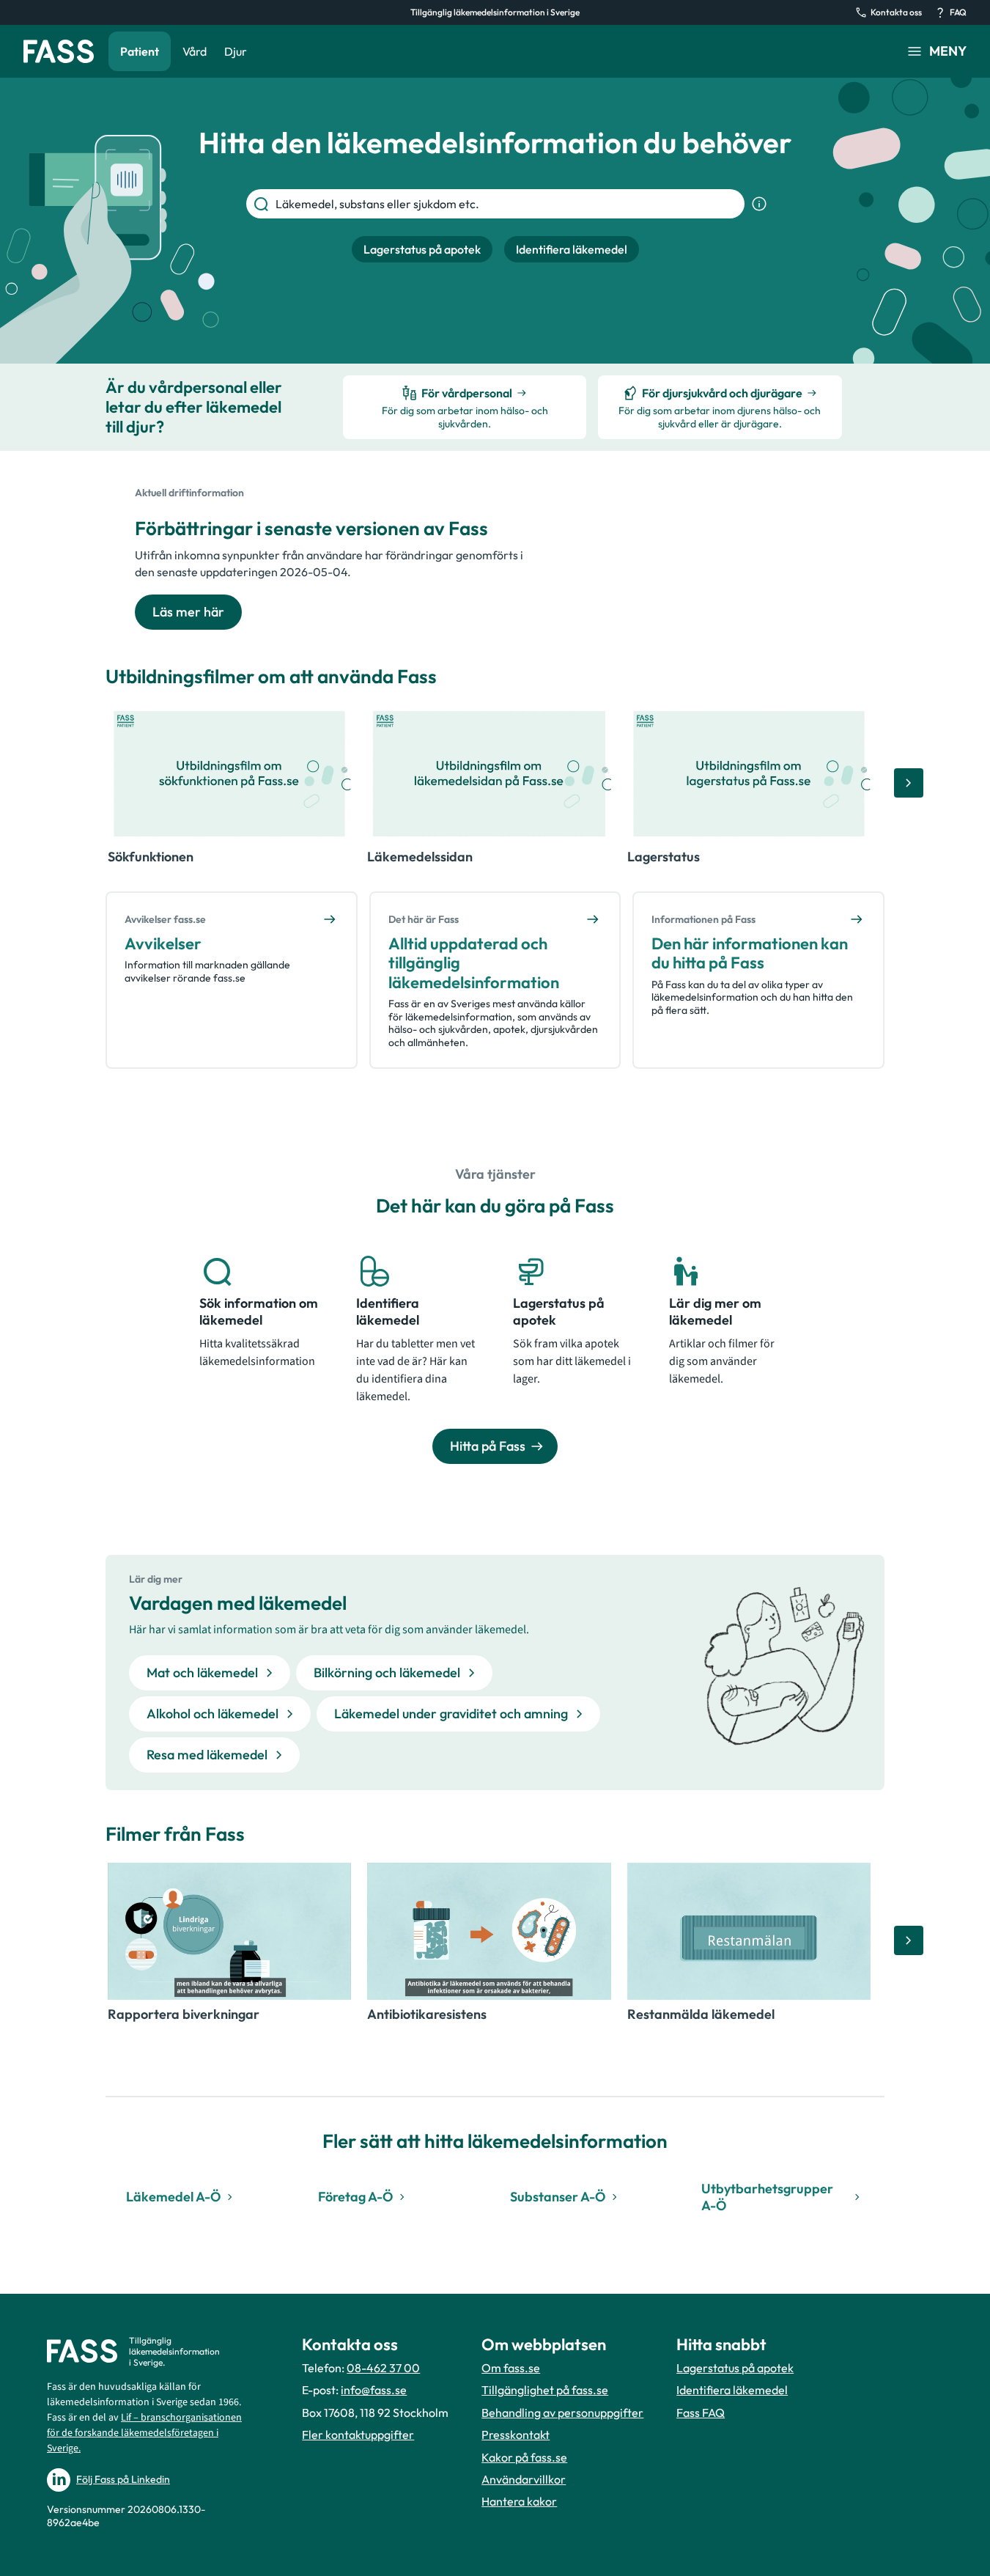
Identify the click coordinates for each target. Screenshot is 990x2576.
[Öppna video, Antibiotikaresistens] (489, 1931)
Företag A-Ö (355, 2197)
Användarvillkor (524, 2479)
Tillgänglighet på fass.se (545, 2390)
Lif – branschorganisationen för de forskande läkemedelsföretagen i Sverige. (144, 2433)
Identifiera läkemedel (732, 2390)
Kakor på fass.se (524, 2457)
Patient (140, 51)
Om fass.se (511, 2368)
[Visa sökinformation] (759, 204)
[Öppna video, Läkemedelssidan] (489, 774)
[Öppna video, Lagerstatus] (749, 774)
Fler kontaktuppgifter (358, 2435)
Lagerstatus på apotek (735, 2368)
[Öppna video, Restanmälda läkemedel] (749, 1931)
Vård (195, 51)
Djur (236, 51)
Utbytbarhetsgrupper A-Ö (767, 2197)
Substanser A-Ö (558, 2197)
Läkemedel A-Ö (173, 2197)
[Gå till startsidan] (59, 51)
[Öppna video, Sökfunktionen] (229, 774)
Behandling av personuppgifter (562, 2413)
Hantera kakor (519, 2501)
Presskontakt (516, 2435)
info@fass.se (374, 2390)
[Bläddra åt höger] (909, 783)
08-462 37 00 (383, 2368)
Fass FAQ (701, 2413)
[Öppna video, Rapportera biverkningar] (229, 1931)
